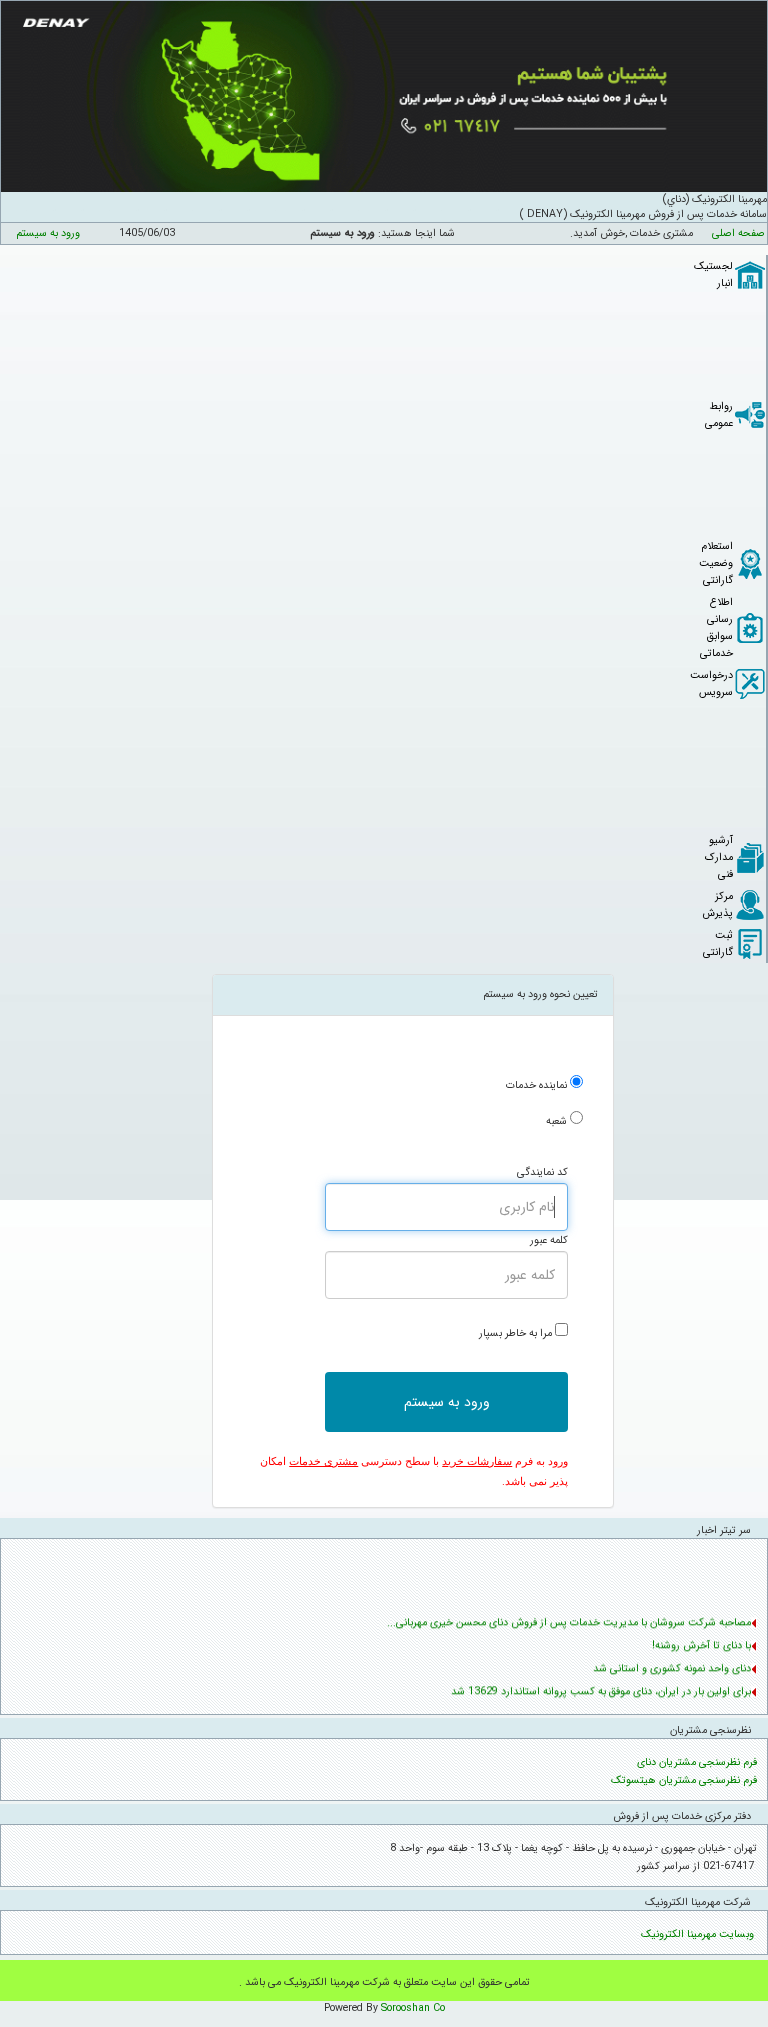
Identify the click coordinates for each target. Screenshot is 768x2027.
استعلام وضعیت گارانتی (716, 563)
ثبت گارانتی (718, 944)
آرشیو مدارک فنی (719, 857)
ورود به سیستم (48, 233)
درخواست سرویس (711, 684)
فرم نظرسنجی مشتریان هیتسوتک (684, 1780)
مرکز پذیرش (717, 905)
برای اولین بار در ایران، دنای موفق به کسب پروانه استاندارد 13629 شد (601, 1688)
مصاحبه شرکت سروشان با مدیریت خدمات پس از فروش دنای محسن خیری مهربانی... (569, 1619)
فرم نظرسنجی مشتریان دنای (697, 1762)
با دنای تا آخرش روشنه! (701, 1642)
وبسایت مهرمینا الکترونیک (697, 1934)
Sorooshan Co (413, 2008)
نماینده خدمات (536, 1085)
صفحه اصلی (738, 233)
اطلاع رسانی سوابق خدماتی (716, 628)
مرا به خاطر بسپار (515, 1333)
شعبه (556, 1121)
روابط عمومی (719, 415)
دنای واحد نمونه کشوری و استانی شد (672, 1665)
